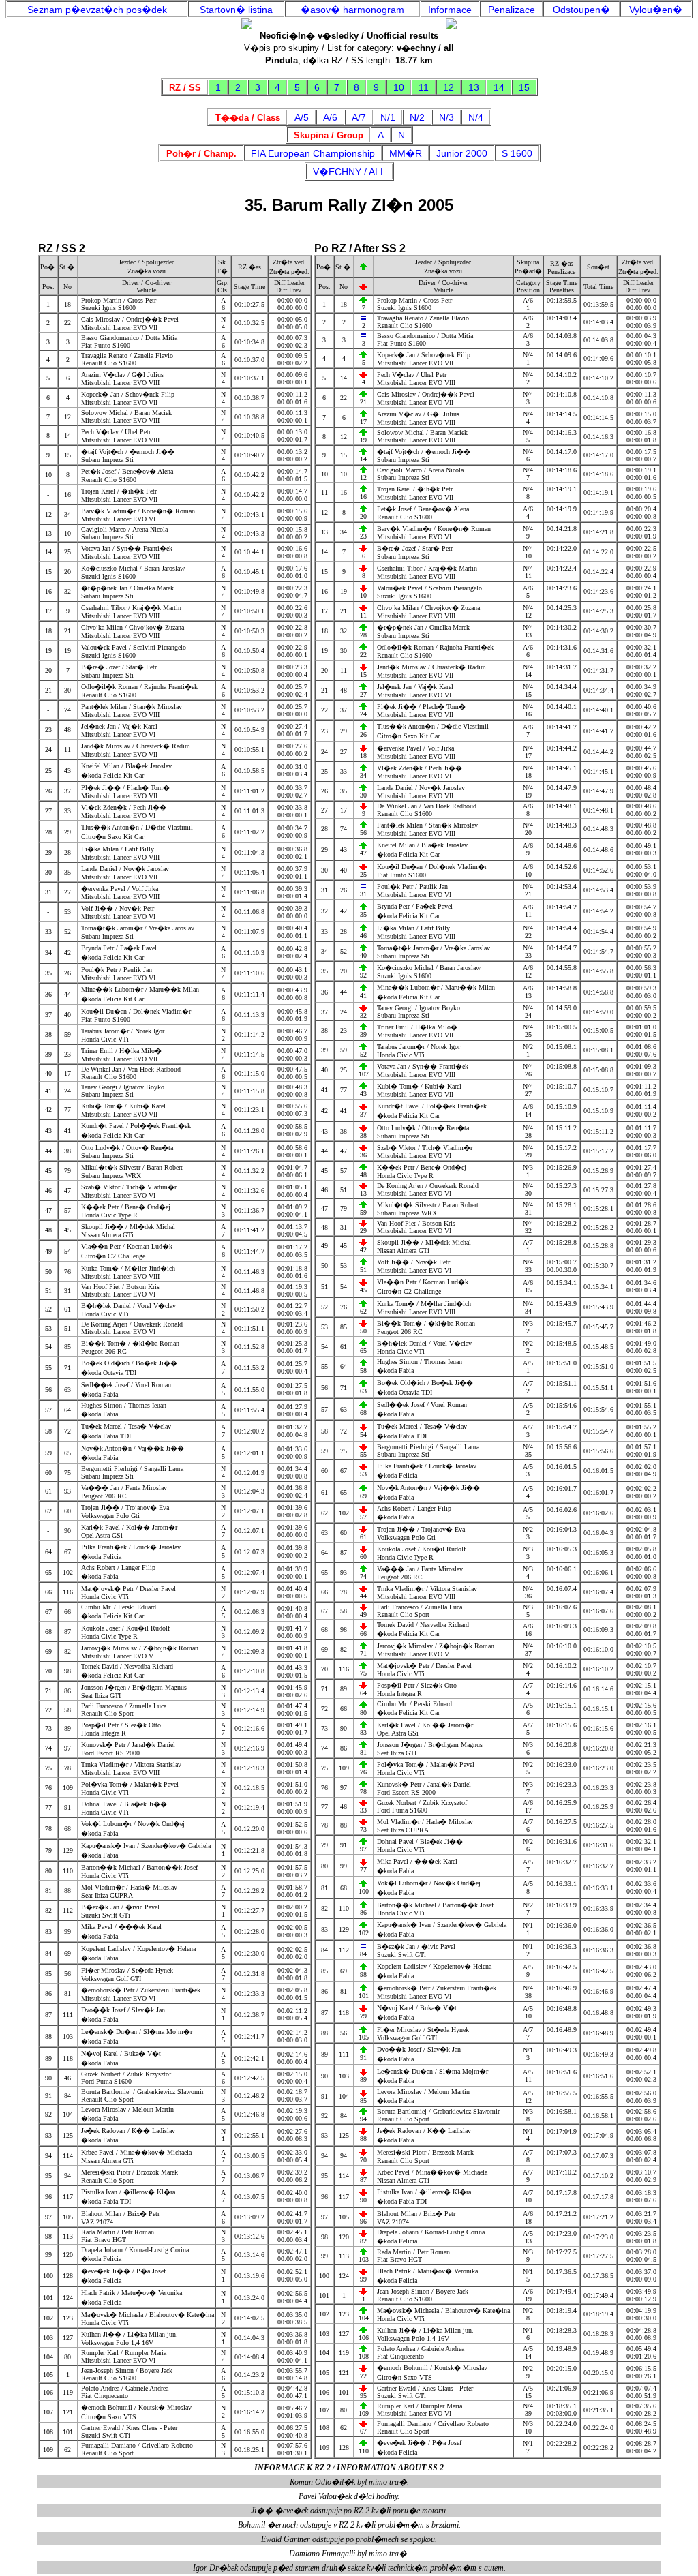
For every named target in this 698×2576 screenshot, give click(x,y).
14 (499, 87)
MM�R (406, 153)
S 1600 (517, 153)
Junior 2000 (462, 153)
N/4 (476, 117)
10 (399, 87)
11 (424, 87)
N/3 (446, 117)
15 (524, 87)
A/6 (330, 117)
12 (449, 87)
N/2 (417, 117)
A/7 (359, 117)
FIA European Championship (313, 153)
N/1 (388, 117)
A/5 (302, 117)
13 (474, 87)
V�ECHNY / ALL (349, 172)
